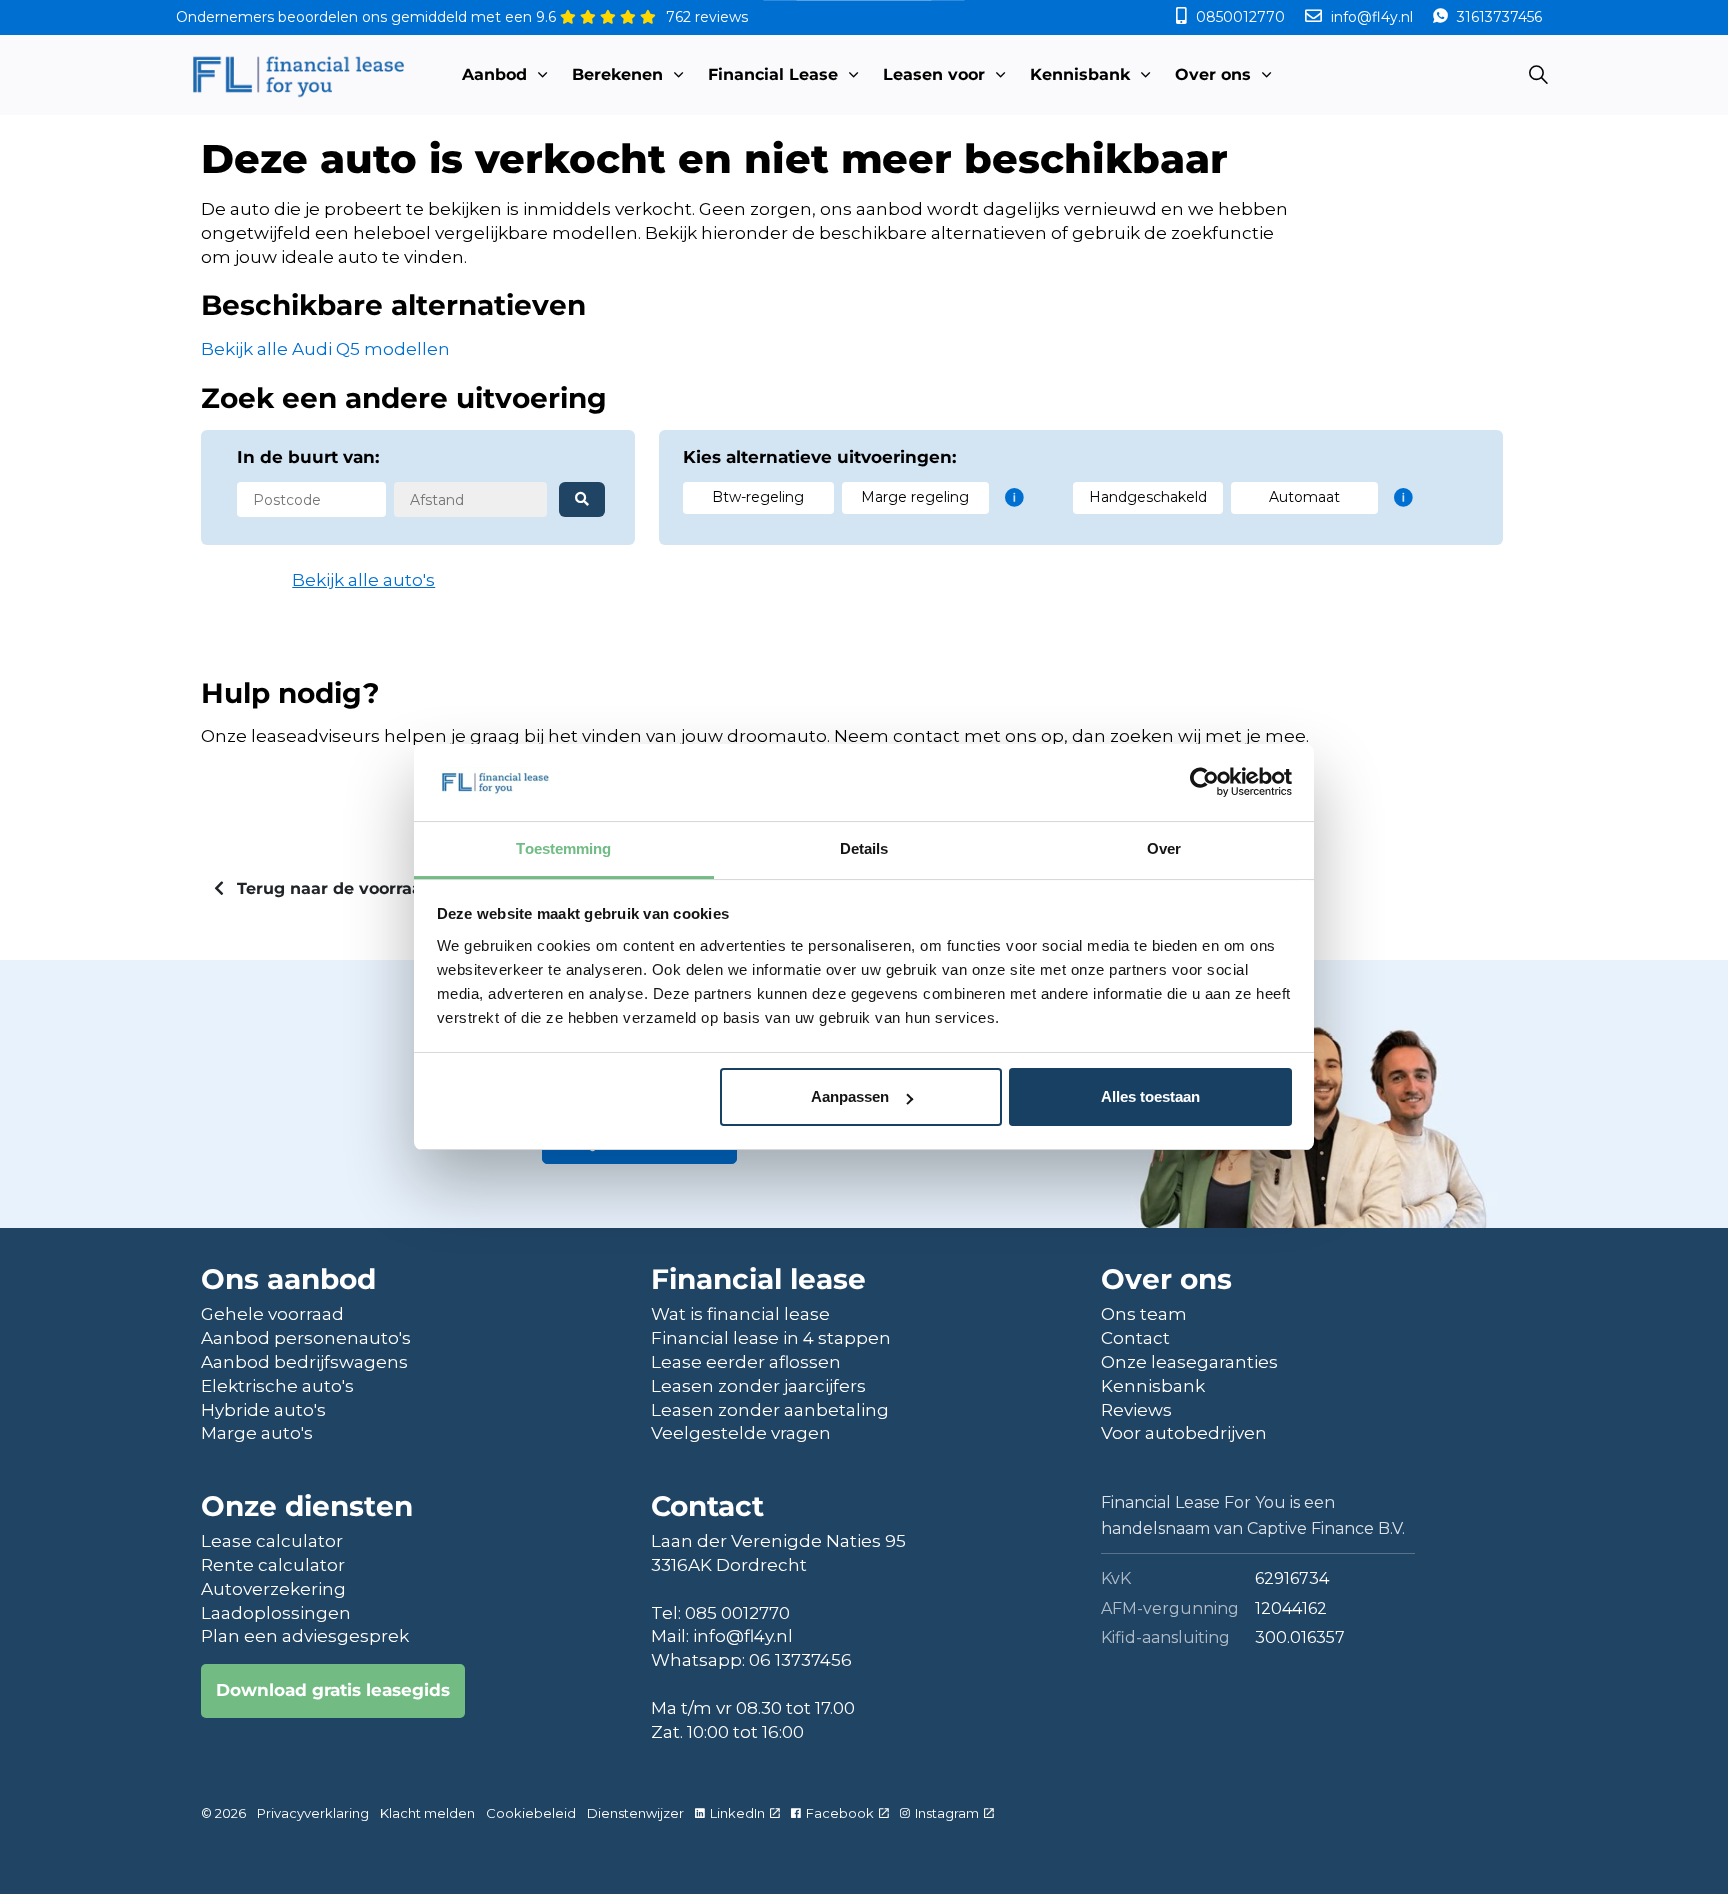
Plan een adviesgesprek (305, 1636)
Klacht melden (427, 1813)
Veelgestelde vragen (741, 1433)
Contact (1135, 1338)
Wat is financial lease (740, 1314)
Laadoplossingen (276, 1613)
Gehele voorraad (272, 1314)
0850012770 (1240, 17)
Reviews (1136, 1410)
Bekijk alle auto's (363, 580)
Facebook (840, 1813)
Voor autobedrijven (1184, 1433)
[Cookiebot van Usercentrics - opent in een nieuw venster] (1204, 782)
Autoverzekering (273, 1589)
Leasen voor (934, 74)
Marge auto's (257, 1433)
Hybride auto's (263, 1410)
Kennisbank (1080, 74)
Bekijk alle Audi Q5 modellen (325, 349)
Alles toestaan (1150, 1096)
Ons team (1144, 1314)
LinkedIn (737, 1813)
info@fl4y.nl (1372, 17)
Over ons (1213, 74)
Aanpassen (850, 1096)
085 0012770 (737, 1613)
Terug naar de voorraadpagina (361, 888)
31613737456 (1497, 17)
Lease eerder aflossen (746, 1362)
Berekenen (617, 74)
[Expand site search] (1538, 75)
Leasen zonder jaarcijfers (758, 1386)
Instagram (947, 1813)
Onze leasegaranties (1189, 1362)
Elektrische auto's (277, 1386)
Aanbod (494, 74)
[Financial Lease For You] (297, 75)
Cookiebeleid (531, 1813)
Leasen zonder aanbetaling (770, 1410)
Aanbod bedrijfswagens (304, 1362)
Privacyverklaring (313, 1813)
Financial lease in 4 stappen (771, 1338)
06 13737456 (800, 1660)
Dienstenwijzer (635, 1813)
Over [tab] (1164, 848)
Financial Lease (773, 74)
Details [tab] (864, 848)
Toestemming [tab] (563, 848)
